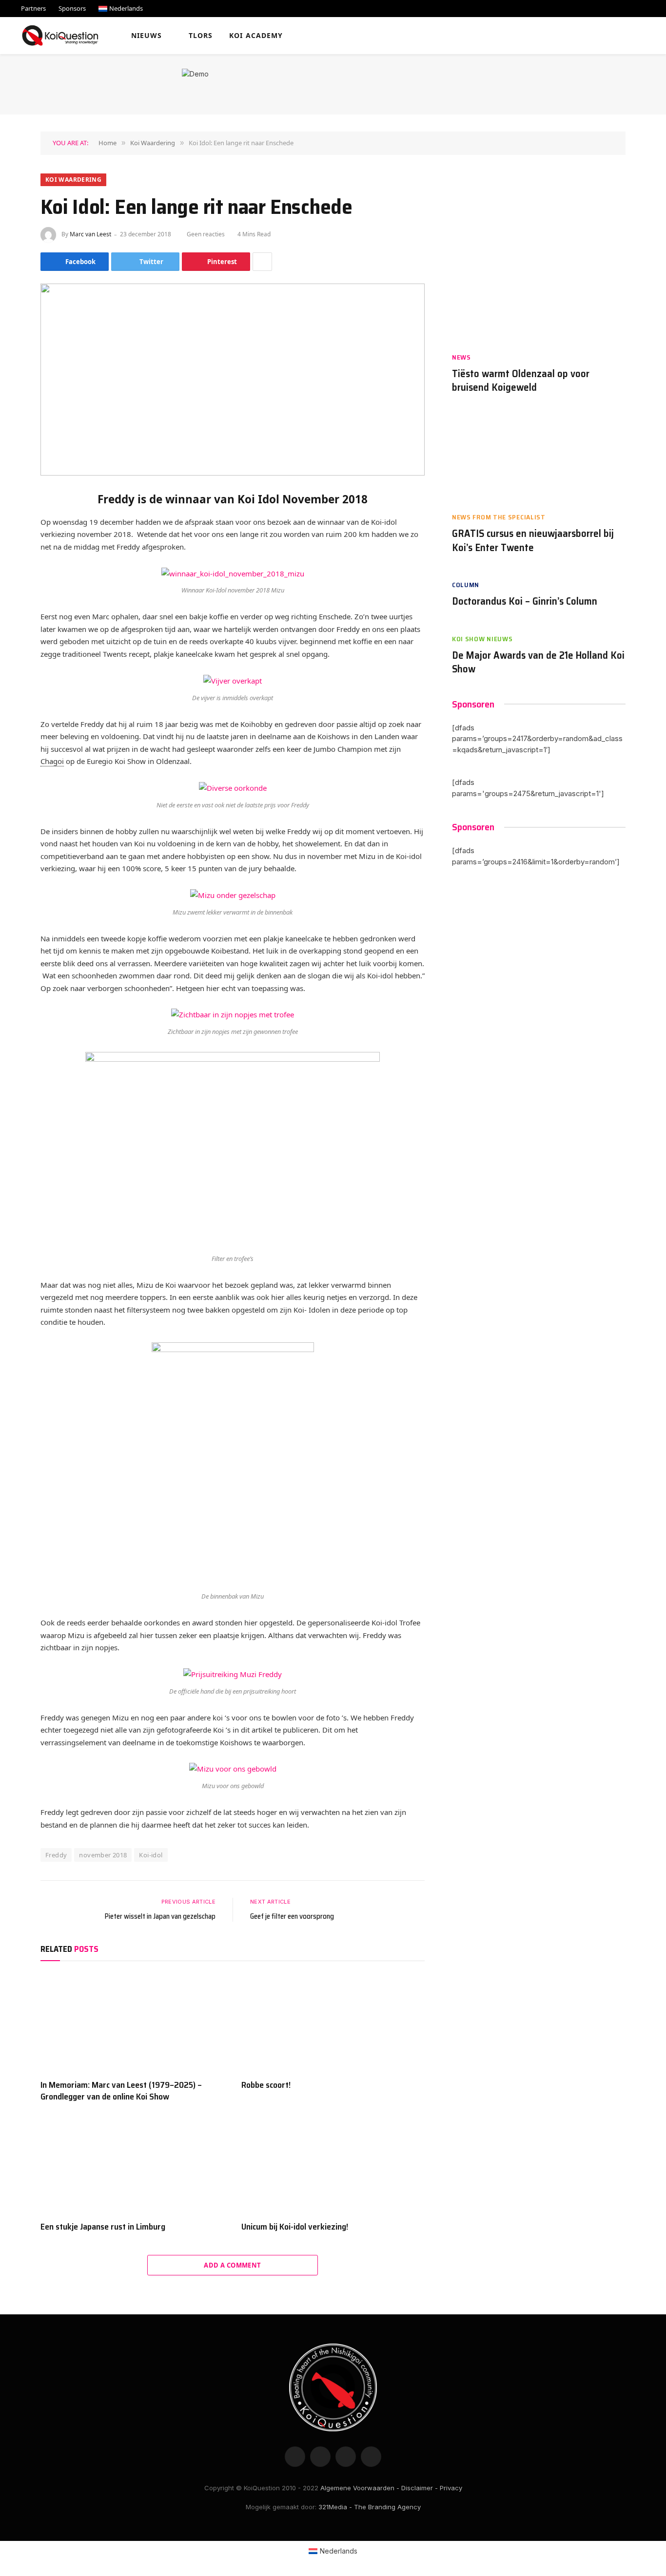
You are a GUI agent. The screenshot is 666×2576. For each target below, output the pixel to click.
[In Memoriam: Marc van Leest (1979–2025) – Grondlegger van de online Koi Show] (132, 2023)
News (461, 357)
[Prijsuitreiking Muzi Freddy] (233, 1674)
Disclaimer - (420, 2488)
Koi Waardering (73, 180)
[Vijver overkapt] (233, 680)
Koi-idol (151, 1855)
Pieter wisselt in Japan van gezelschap (160, 1916)
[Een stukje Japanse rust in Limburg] (132, 2164)
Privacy (451, 2488)
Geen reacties (206, 234)
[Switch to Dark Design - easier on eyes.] (633, 36)
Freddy (56, 1855)
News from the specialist (499, 517)
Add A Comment (232, 2265)
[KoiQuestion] (60, 36)
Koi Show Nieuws (482, 639)
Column (466, 585)
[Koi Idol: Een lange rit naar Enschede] (233, 380)
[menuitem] (121, 9)
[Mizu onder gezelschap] (233, 895)
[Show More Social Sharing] (262, 262)
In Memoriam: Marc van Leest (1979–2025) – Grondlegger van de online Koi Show (121, 2091)
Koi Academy (256, 35)
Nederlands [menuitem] (339, 2551)
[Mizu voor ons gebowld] (233, 1769)
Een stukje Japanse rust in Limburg (103, 2227)
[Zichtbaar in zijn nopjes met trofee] (233, 1015)
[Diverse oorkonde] (233, 788)
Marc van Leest (90, 234)
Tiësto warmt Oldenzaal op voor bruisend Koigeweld (521, 381)
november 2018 (103, 1855)
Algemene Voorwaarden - (360, 2488)
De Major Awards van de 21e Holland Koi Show (538, 662)
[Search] (647, 36)
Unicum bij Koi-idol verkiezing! (295, 2227)
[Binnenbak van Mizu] (233, 1464)
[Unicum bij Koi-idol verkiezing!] (333, 2164)
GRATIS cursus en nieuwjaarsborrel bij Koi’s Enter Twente (533, 541)
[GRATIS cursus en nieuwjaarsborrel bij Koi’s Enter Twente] (539, 458)
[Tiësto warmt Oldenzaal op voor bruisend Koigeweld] (539, 298)
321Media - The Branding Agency (370, 2507)
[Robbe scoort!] (333, 2023)
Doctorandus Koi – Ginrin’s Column (525, 601)
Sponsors (72, 8)
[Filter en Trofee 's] (233, 1150)
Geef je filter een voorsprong (292, 1916)
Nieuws (147, 35)
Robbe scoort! (266, 2085)
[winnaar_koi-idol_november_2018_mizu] (233, 573)
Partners (33, 8)
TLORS (201, 35)
